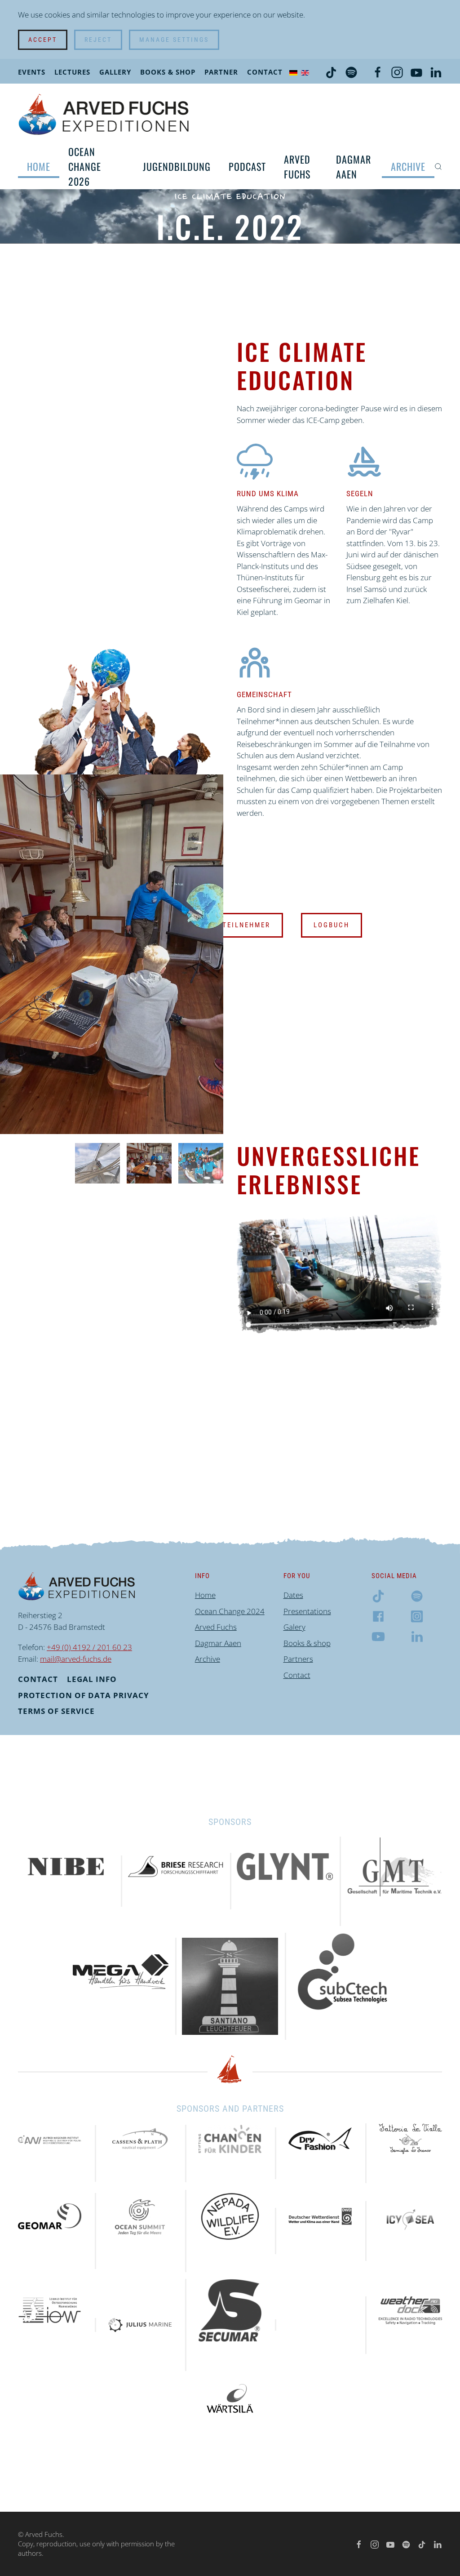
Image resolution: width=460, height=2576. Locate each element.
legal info (92, 1679)
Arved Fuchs (297, 167)
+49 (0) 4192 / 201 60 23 (89, 1647)
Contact (265, 72)
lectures (72, 72)
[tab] (97, 1163)
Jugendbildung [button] (177, 166)
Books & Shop (168, 72)
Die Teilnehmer (239, 925)
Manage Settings (174, 40)
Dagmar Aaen (354, 167)
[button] (438, 167)
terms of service (56, 1711)
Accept (43, 40)
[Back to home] (104, 114)
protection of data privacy (84, 1695)
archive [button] (408, 166)
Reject (98, 40)
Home (39, 166)
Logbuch (332, 925)
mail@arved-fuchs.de (76, 1659)
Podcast (247, 166)
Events (32, 72)
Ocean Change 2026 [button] (85, 166)
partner (221, 72)
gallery (115, 72)
